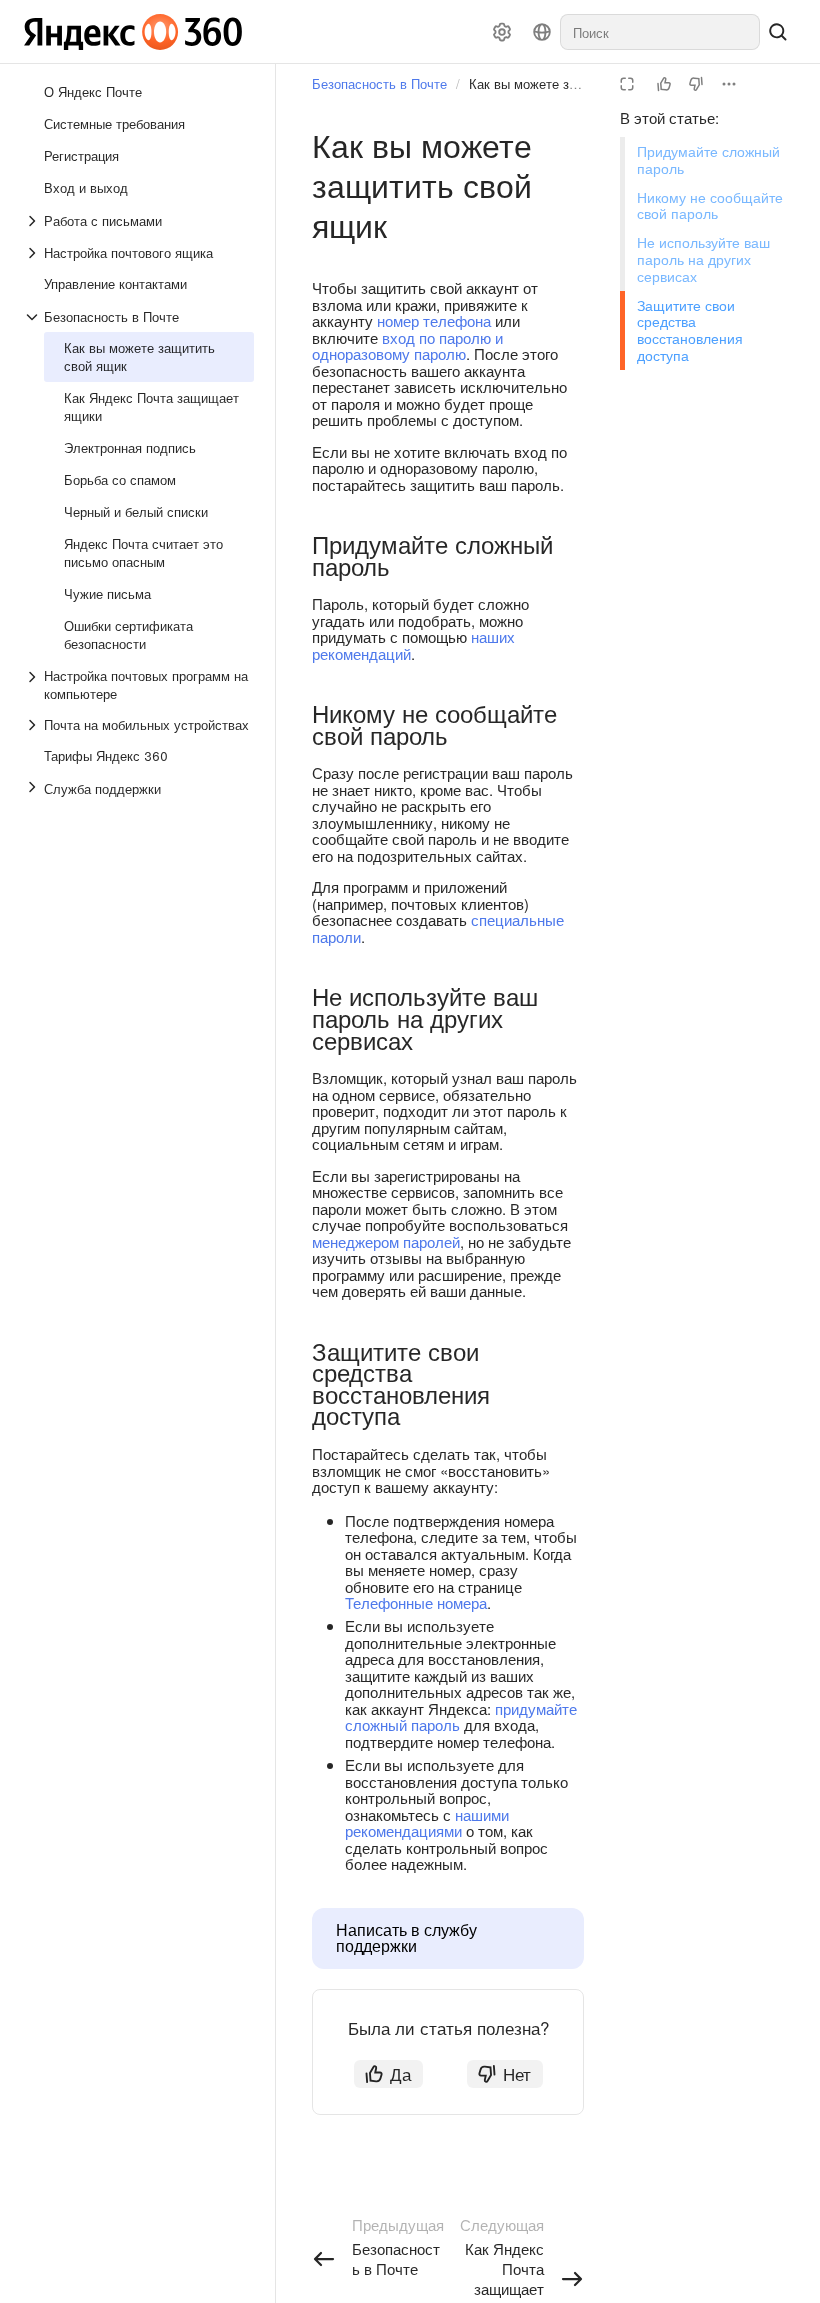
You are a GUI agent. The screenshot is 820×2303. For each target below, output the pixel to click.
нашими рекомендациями (427, 1823)
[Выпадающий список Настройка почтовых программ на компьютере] (34, 685)
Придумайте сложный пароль (708, 159)
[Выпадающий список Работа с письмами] (34, 221)
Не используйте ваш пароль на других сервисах (703, 259)
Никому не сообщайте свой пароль (710, 205)
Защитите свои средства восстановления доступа (690, 330)
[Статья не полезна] (696, 84)
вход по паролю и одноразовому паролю (407, 346)
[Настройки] (502, 32)
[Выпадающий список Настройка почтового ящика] (34, 253)
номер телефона (434, 320)
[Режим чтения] (627, 84)
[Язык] (542, 32)
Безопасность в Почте (379, 83)
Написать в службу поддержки (406, 1938)
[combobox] (660, 32)
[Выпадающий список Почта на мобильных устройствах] (34, 725)
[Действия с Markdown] (729, 84)
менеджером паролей (386, 1241)
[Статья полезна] (664, 84)
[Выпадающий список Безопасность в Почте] (34, 317)
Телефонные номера (416, 1602)
